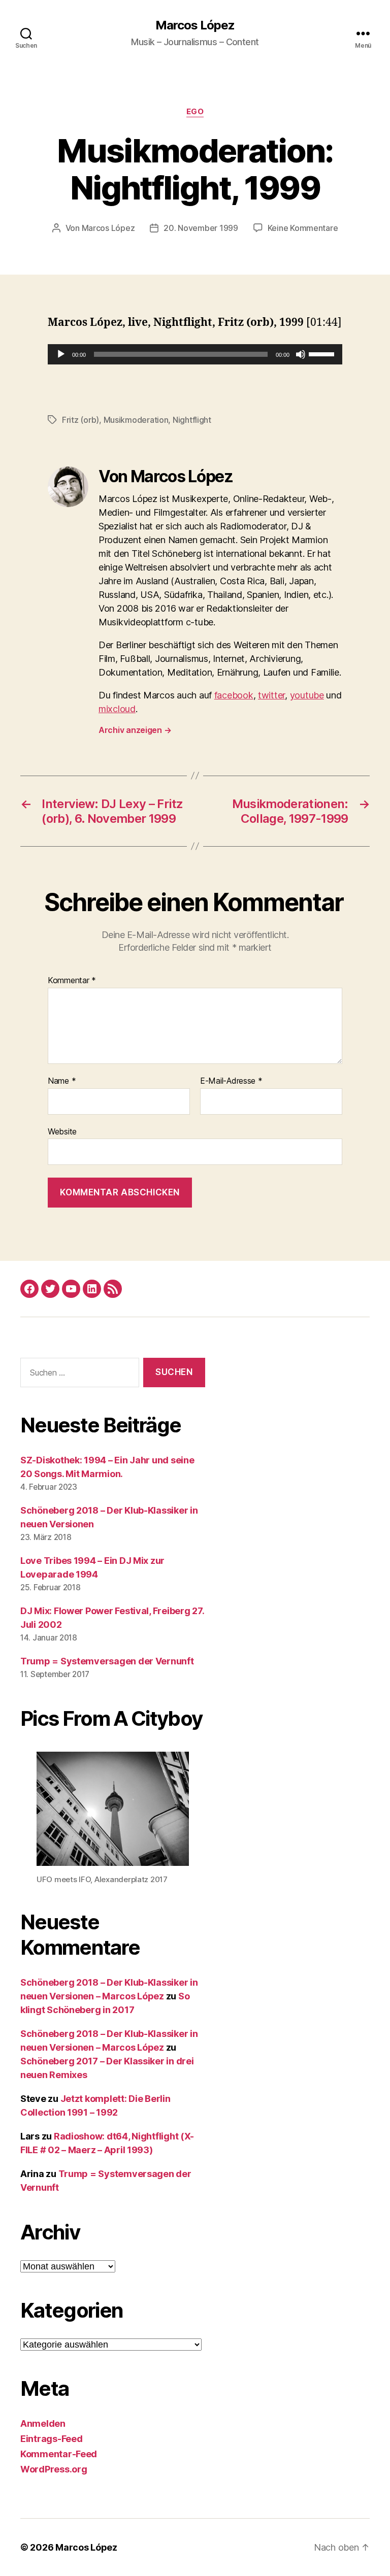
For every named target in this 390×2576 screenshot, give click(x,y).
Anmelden (43, 2423)
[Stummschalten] (301, 354)
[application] (195, 354)
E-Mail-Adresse (231, 1081)
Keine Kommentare (303, 228)
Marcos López (195, 25)
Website (62, 1131)
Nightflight (192, 420)
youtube (307, 695)
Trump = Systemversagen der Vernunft (107, 1661)
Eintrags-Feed (52, 2439)
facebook (234, 695)
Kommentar (72, 981)
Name (62, 1081)
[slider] (323, 353)
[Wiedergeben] (61, 354)
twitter (271, 695)
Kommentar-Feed (59, 2454)
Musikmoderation (136, 420)
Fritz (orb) (80, 420)
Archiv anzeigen (135, 730)
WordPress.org (54, 2469)
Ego (195, 112)
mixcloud (117, 709)
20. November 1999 (201, 228)
